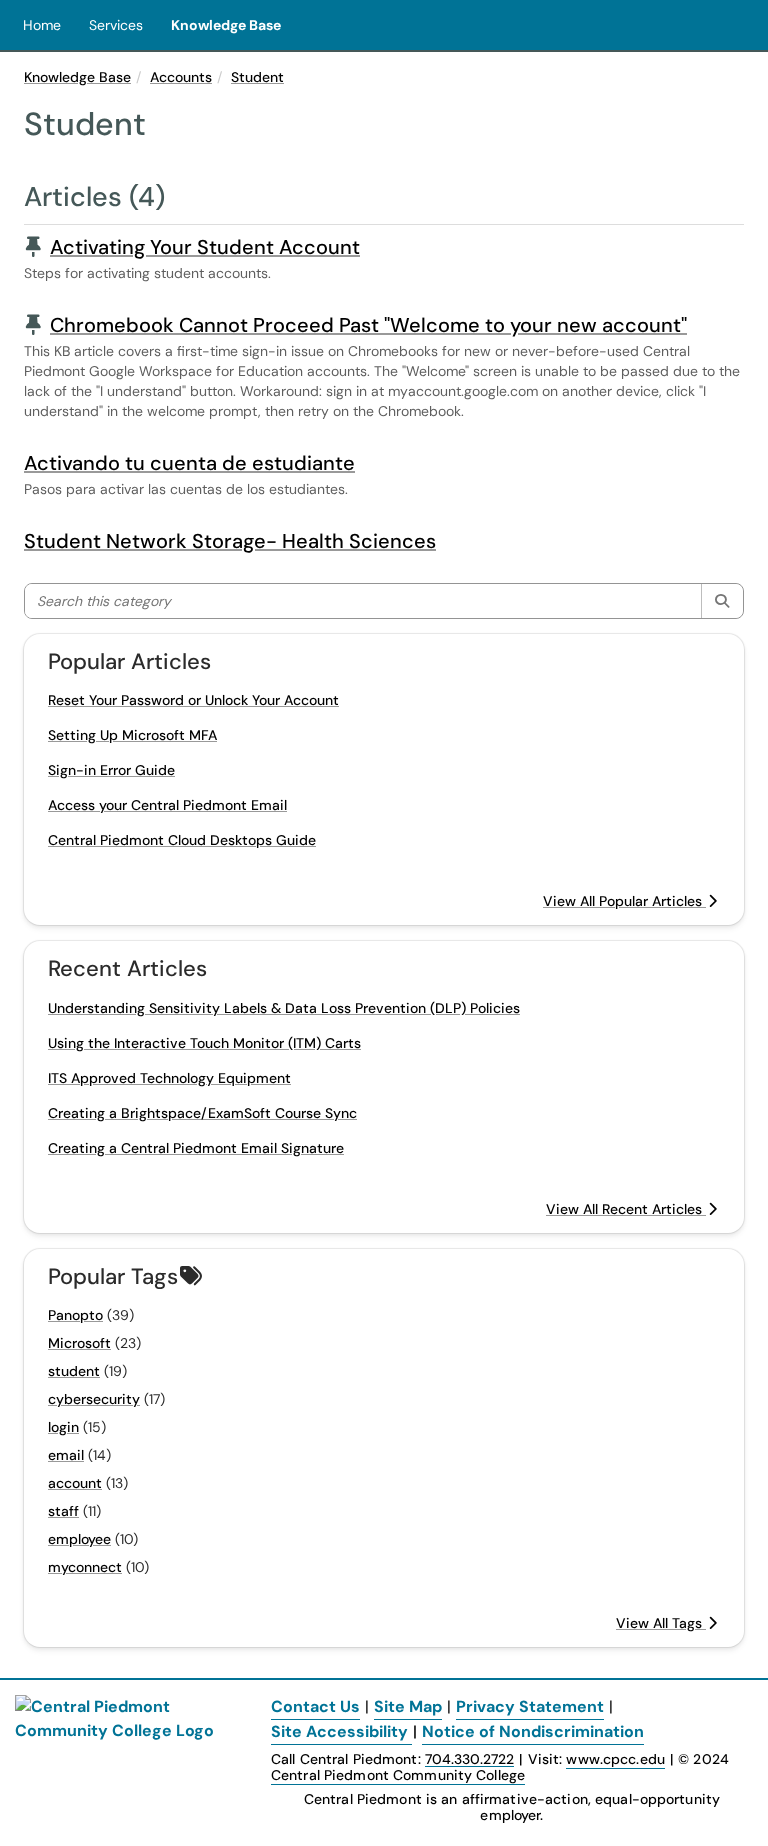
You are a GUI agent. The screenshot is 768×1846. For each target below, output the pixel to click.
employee (79, 1539)
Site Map (408, 1706)
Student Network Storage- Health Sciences (230, 541)
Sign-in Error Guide (111, 770)
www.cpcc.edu (615, 1759)
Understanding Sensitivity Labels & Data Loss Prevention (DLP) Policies (284, 1008)
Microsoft (79, 1343)
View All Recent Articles (626, 1209)
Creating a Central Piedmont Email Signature (196, 1148)
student (74, 1371)
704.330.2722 (469, 1759)
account (75, 1483)
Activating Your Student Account (205, 247)
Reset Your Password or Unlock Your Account (193, 700)
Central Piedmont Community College (398, 1775)
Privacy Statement (530, 1706)
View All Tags (661, 1623)
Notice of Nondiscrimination (533, 1731)
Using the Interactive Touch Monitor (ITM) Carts (204, 1043)
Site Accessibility (339, 1731)
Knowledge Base (226, 25)
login (63, 1427)
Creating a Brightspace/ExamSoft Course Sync (202, 1113)
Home (42, 25)
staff (63, 1511)
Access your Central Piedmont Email (167, 805)
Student (257, 77)
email (66, 1455)
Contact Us (315, 1706)
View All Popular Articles (624, 901)
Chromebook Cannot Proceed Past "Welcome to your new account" (368, 325)
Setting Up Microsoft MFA (132, 735)
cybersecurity (94, 1399)
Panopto (75, 1315)
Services (116, 25)
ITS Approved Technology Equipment (169, 1078)
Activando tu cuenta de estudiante (189, 463)
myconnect (85, 1567)
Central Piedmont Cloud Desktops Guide (182, 840)
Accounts (181, 77)
